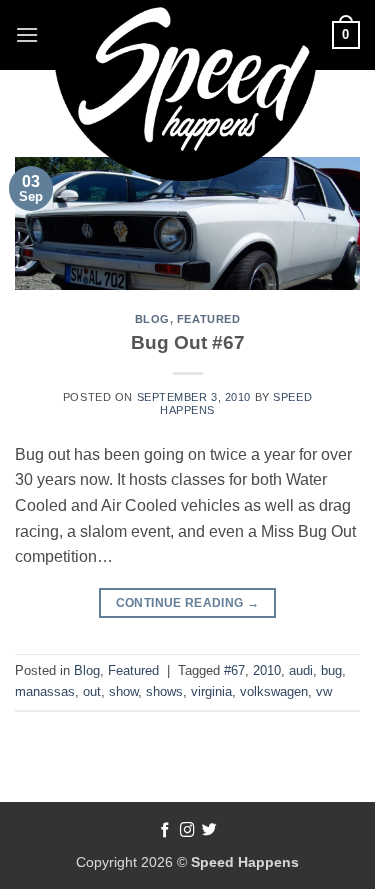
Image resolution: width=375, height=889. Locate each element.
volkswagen (274, 691)
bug (331, 670)
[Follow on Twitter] (209, 831)
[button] (27, 34)
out (92, 691)
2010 (267, 670)
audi (301, 670)
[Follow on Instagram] (187, 831)
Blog (152, 319)
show (123, 691)
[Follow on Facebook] (165, 831)
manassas (45, 691)
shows (164, 691)
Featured (208, 319)
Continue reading (188, 603)
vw (324, 691)
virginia (211, 691)
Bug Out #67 (188, 342)
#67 (234, 670)
